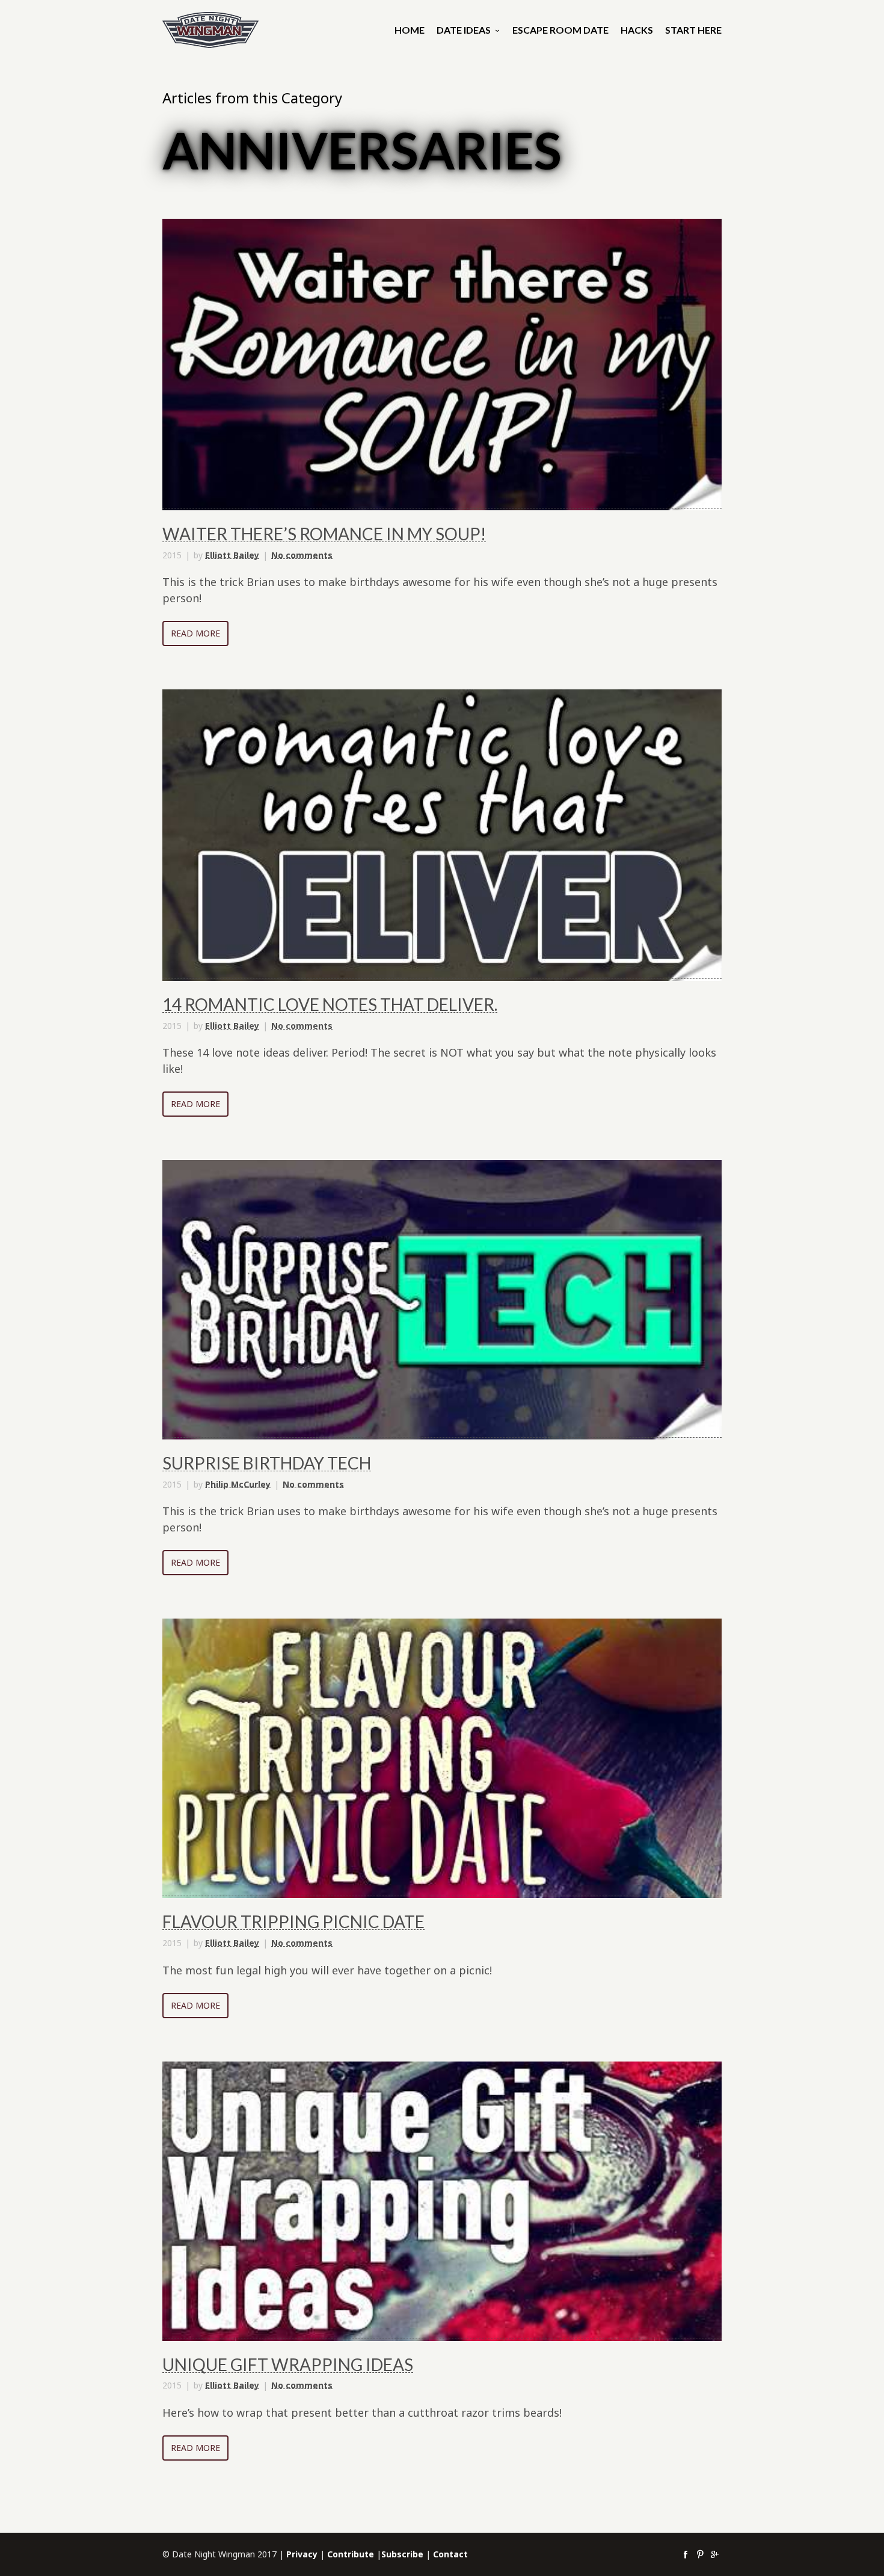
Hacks (637, 30)
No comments (302, 555)
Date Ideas (464, 30)
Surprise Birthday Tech (267, 1463)
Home (410, 30)
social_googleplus (714, 2554)
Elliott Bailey (232, 555)
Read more (195, 633)
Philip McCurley (238, 1484)
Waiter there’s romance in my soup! (324, 534)
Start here (693, 30)
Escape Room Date (560, 30)
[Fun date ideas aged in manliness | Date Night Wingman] (210, 30)
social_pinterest (700, 2554)
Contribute (351, 2554)
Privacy (302, 2554)
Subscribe (402, 2554)
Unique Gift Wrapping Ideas (288, 2364)
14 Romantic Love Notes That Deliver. (330, 1004)
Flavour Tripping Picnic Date (293, 1921)
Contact (450, 2554)
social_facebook (686, 2554)
